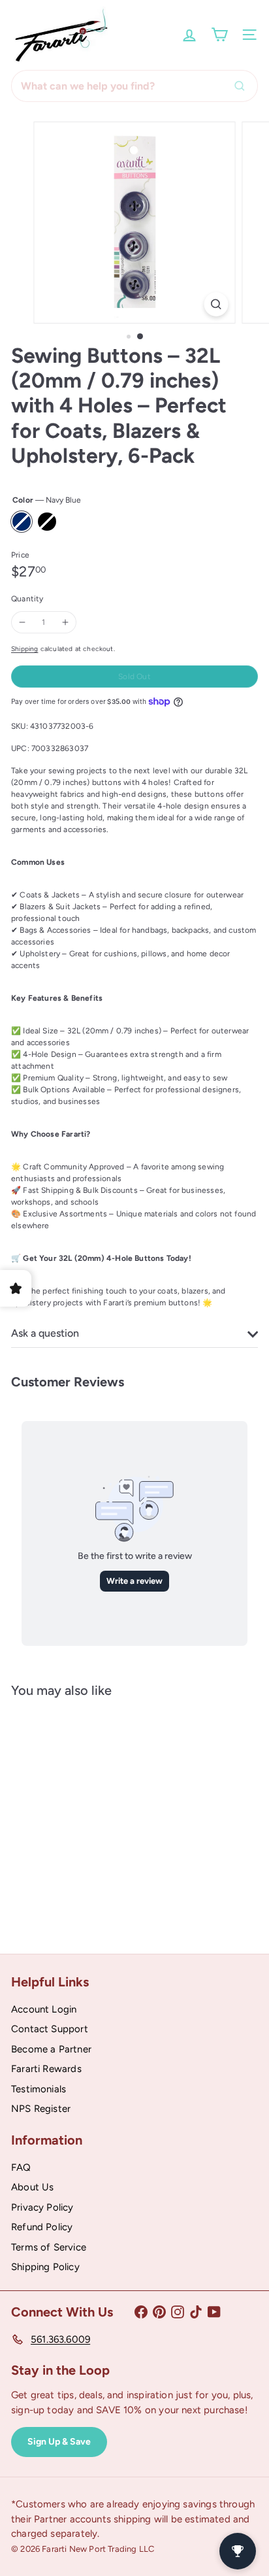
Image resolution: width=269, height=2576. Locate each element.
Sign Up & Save (59, 2442)
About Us (32, 2187)
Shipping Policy (45, 2267)
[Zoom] (216, 304)
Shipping (24, 649)
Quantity (27, 599)
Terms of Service (49, 2247)
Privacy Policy (42, 2207)
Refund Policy (42, 2227)
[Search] (243, 86)
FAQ (21, 2167)
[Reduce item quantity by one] (22, 622)
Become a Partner (51, 2049)
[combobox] (134, 86)
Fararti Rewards (46, 2069)
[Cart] (219, 35)
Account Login (44, 2009)
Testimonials (39, 2089)
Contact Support (50, 2029)
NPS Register (41, 2109)
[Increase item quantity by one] (65, 622)
